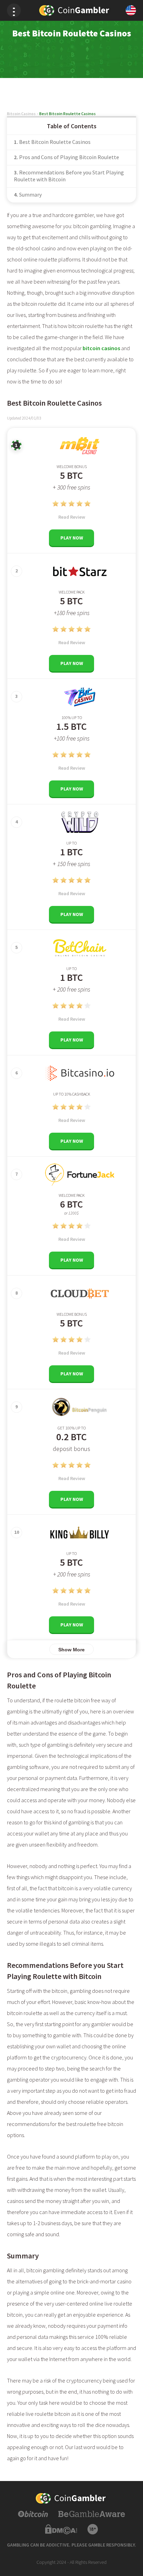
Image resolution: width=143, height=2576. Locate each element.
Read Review (72, 517)
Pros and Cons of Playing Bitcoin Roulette (69, 157)
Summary (30, 195)
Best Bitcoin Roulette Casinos (55, 142)
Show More (71, 1650)
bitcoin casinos (101, 348)
